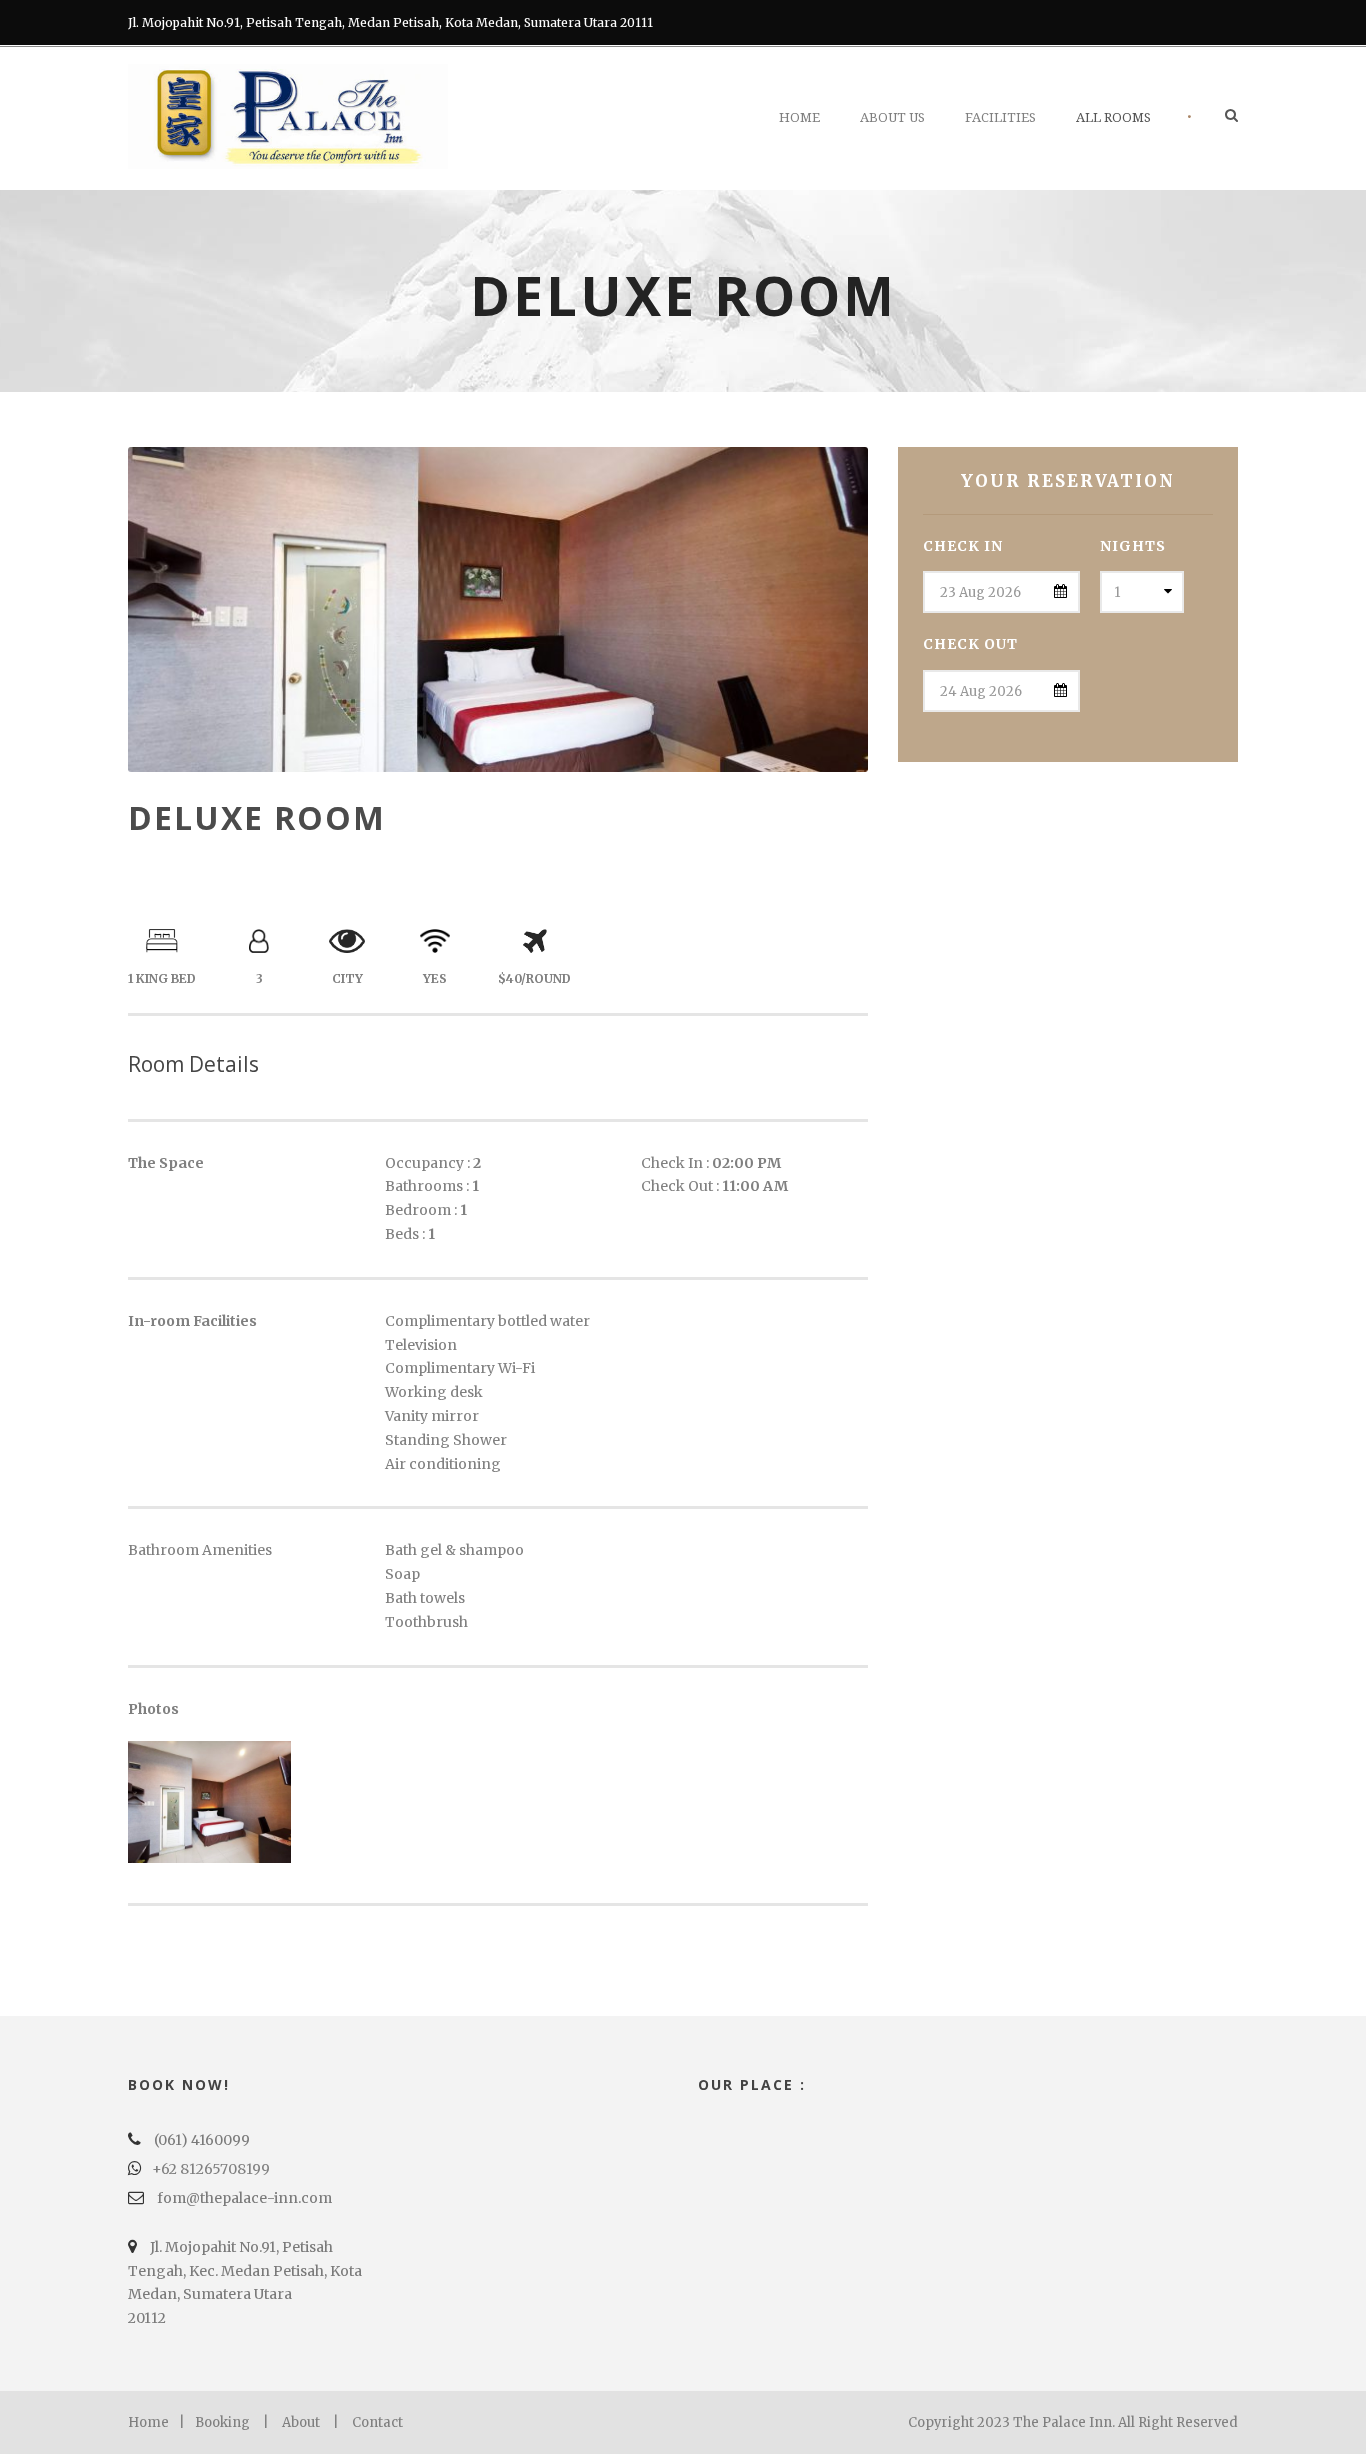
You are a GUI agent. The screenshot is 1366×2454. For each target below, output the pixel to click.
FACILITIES (1000, 117)
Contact (377, 2422)
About (301, 2422)
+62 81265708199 (211, 2169)
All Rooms (1113, 117)
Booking (222, 2422)
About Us (892, 117)
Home (799, 117)
